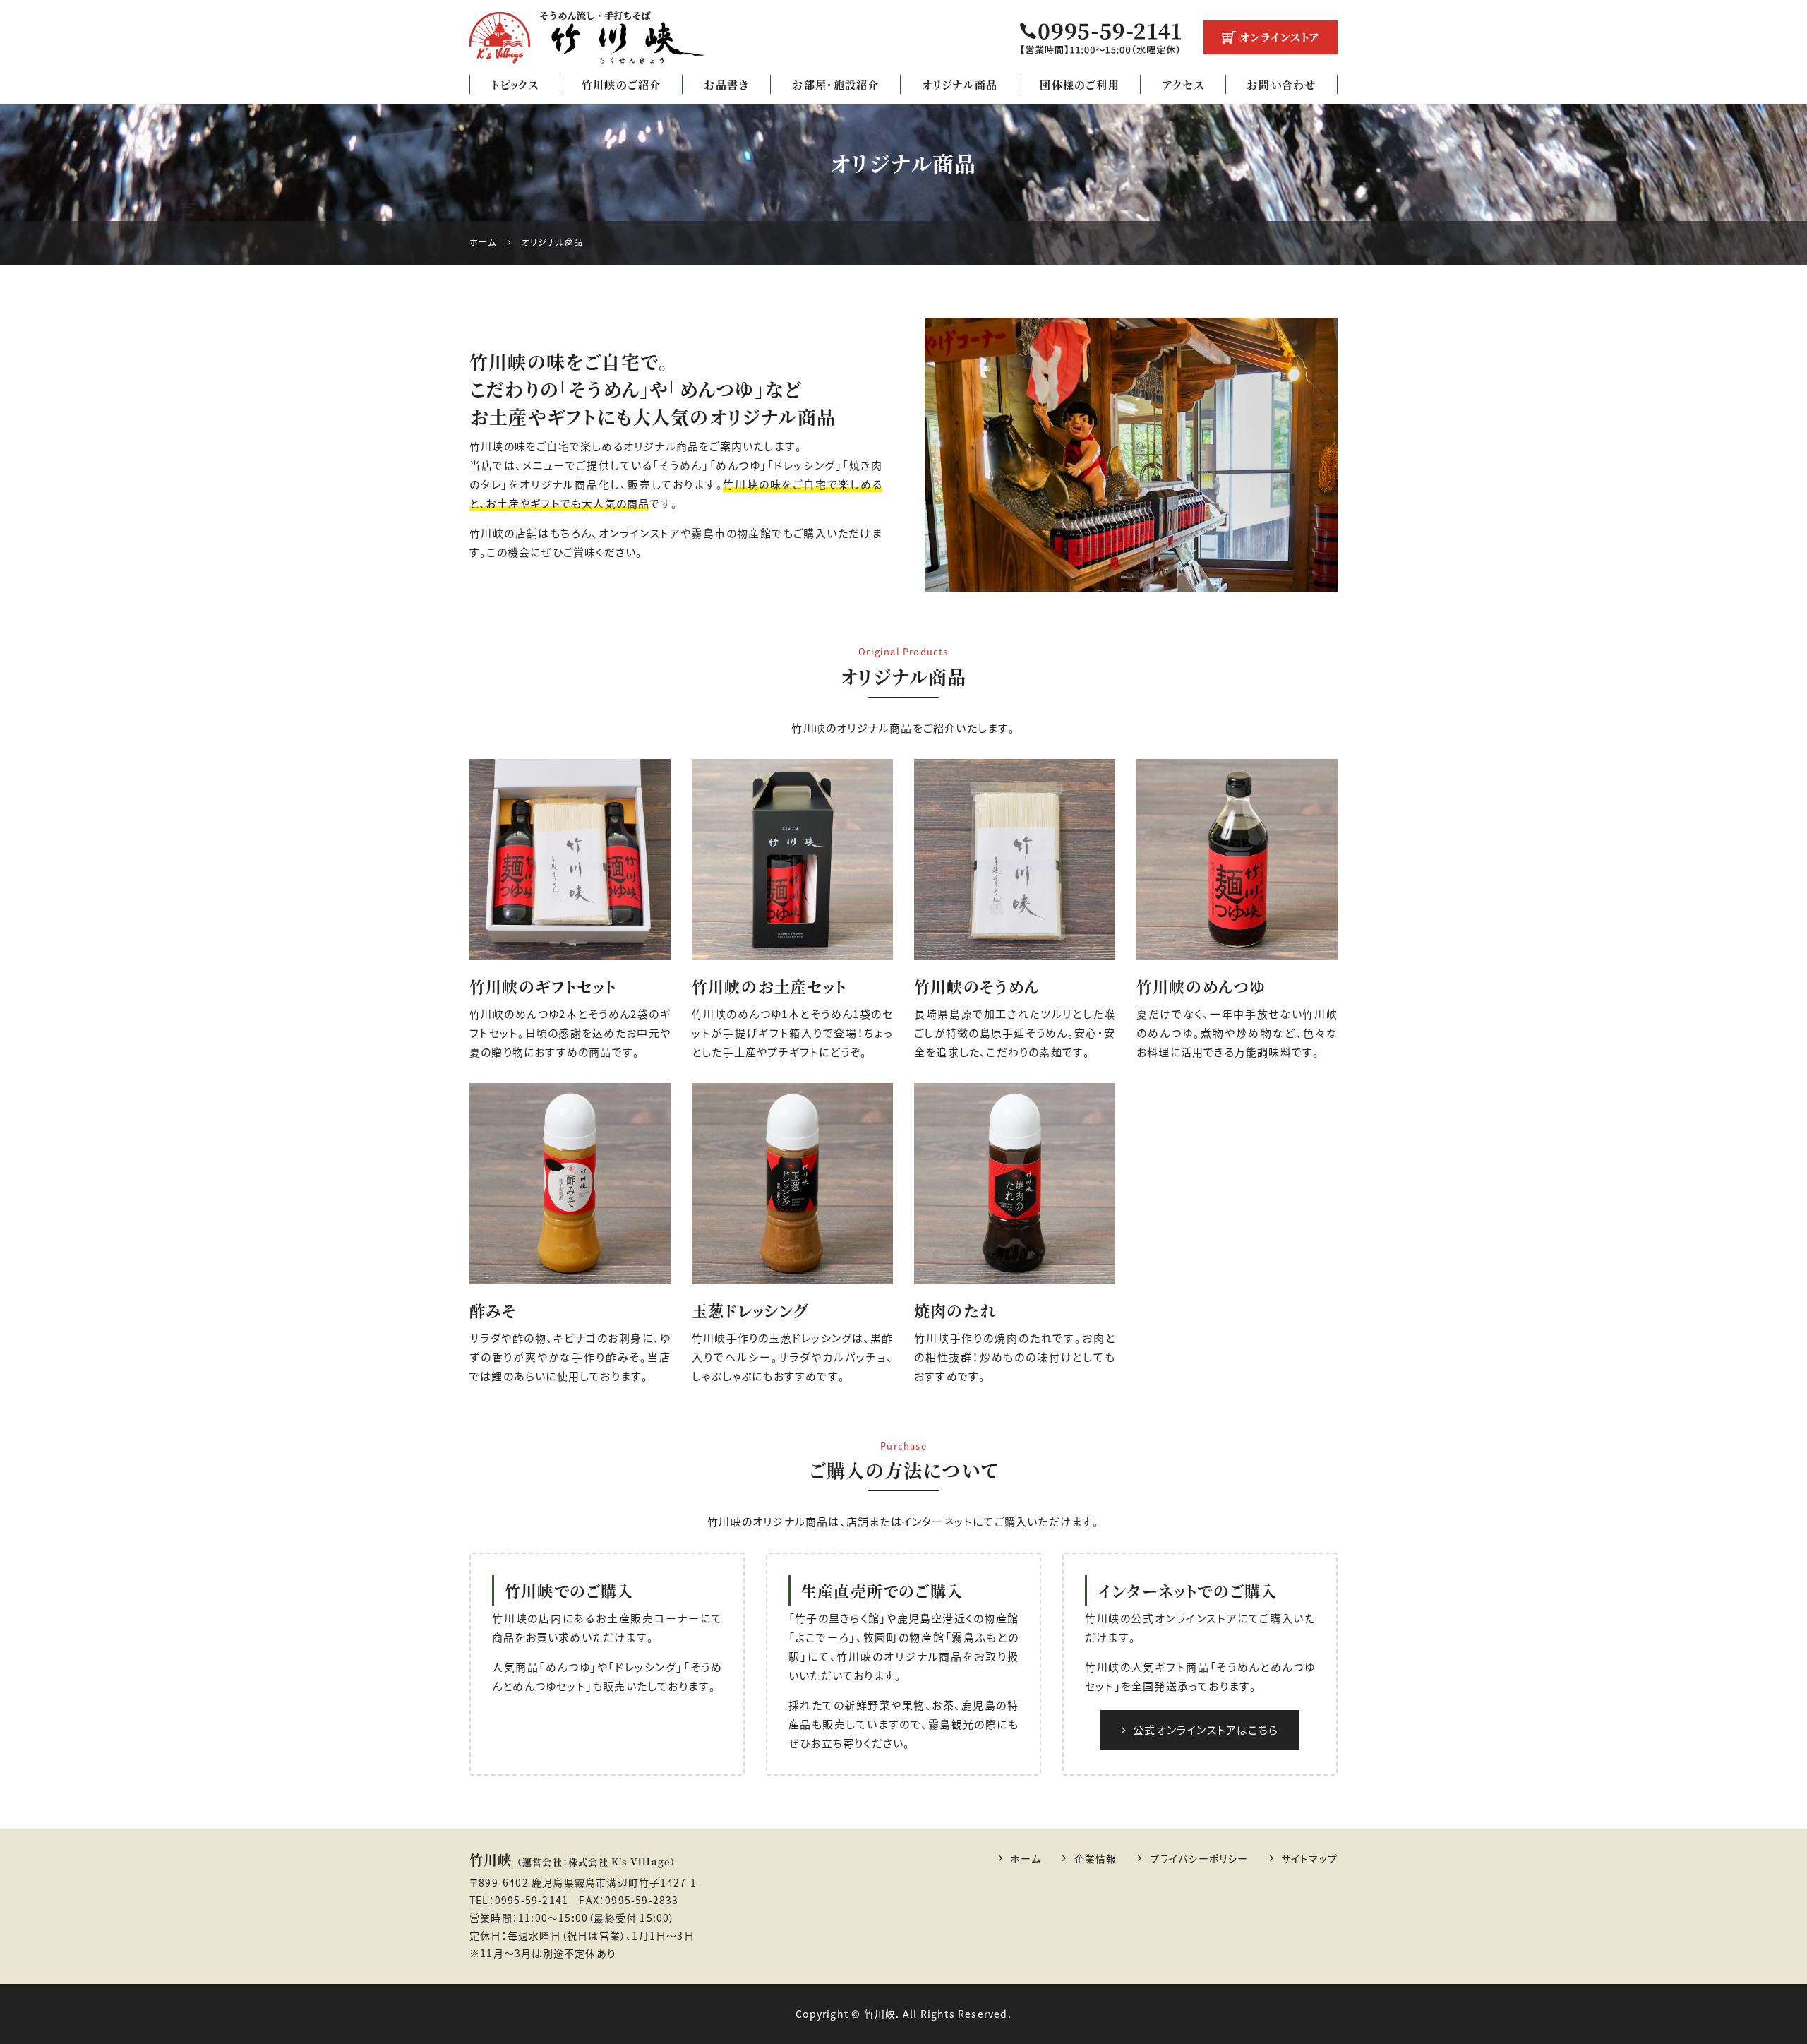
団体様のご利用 (1079, 84)
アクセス (1183, 84)
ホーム (1026, 1858)
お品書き (727, 84)
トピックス (515, 84)
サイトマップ (1309, 1858)
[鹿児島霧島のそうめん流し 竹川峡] (587, 37)
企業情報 (1096, 1858)
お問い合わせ (1281, 84)
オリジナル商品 (960, 84)
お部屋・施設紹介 (836, 84)
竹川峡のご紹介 (621, 84)
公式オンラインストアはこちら (1206, 1730)
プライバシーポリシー (1199, 1858)
